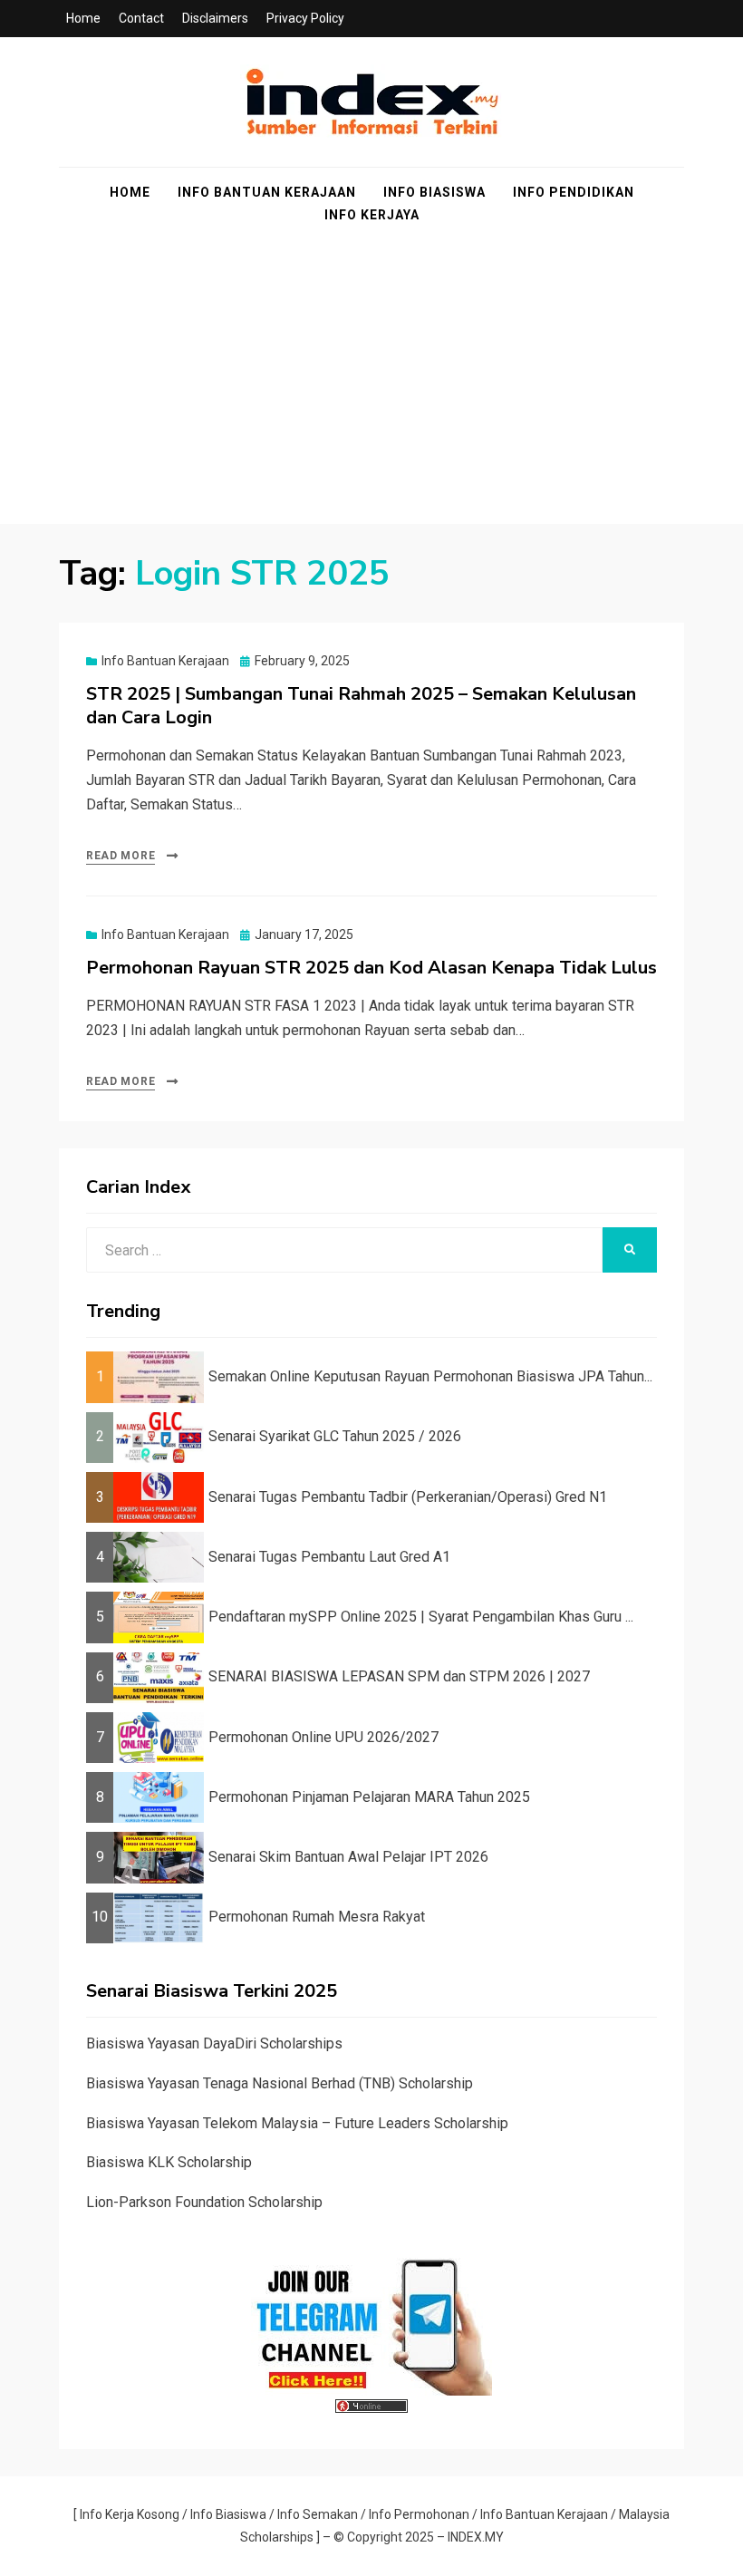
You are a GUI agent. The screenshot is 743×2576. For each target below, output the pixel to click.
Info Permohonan (419, 2514)
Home (83, 18)
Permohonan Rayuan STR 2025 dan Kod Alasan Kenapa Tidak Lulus (371, 968)
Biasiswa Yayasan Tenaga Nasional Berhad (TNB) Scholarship (280, 2083)
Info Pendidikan (574, 192)
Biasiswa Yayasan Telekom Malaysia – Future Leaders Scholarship (297, 2123)
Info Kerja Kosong (130, 2514)
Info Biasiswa (434, 192)
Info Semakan (318, 2514)
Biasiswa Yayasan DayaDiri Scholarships (214, 2043)
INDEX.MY (476, 2537)
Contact (141, 18)
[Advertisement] (371, 397)
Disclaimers (215, 18)
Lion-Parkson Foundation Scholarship (204, 2202)
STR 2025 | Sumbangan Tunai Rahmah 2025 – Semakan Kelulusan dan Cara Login (361, 706)
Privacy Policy (305, 18)
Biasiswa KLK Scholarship (169, 2162)
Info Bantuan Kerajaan (267, 192)
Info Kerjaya (372, 215)
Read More (121, 856)
